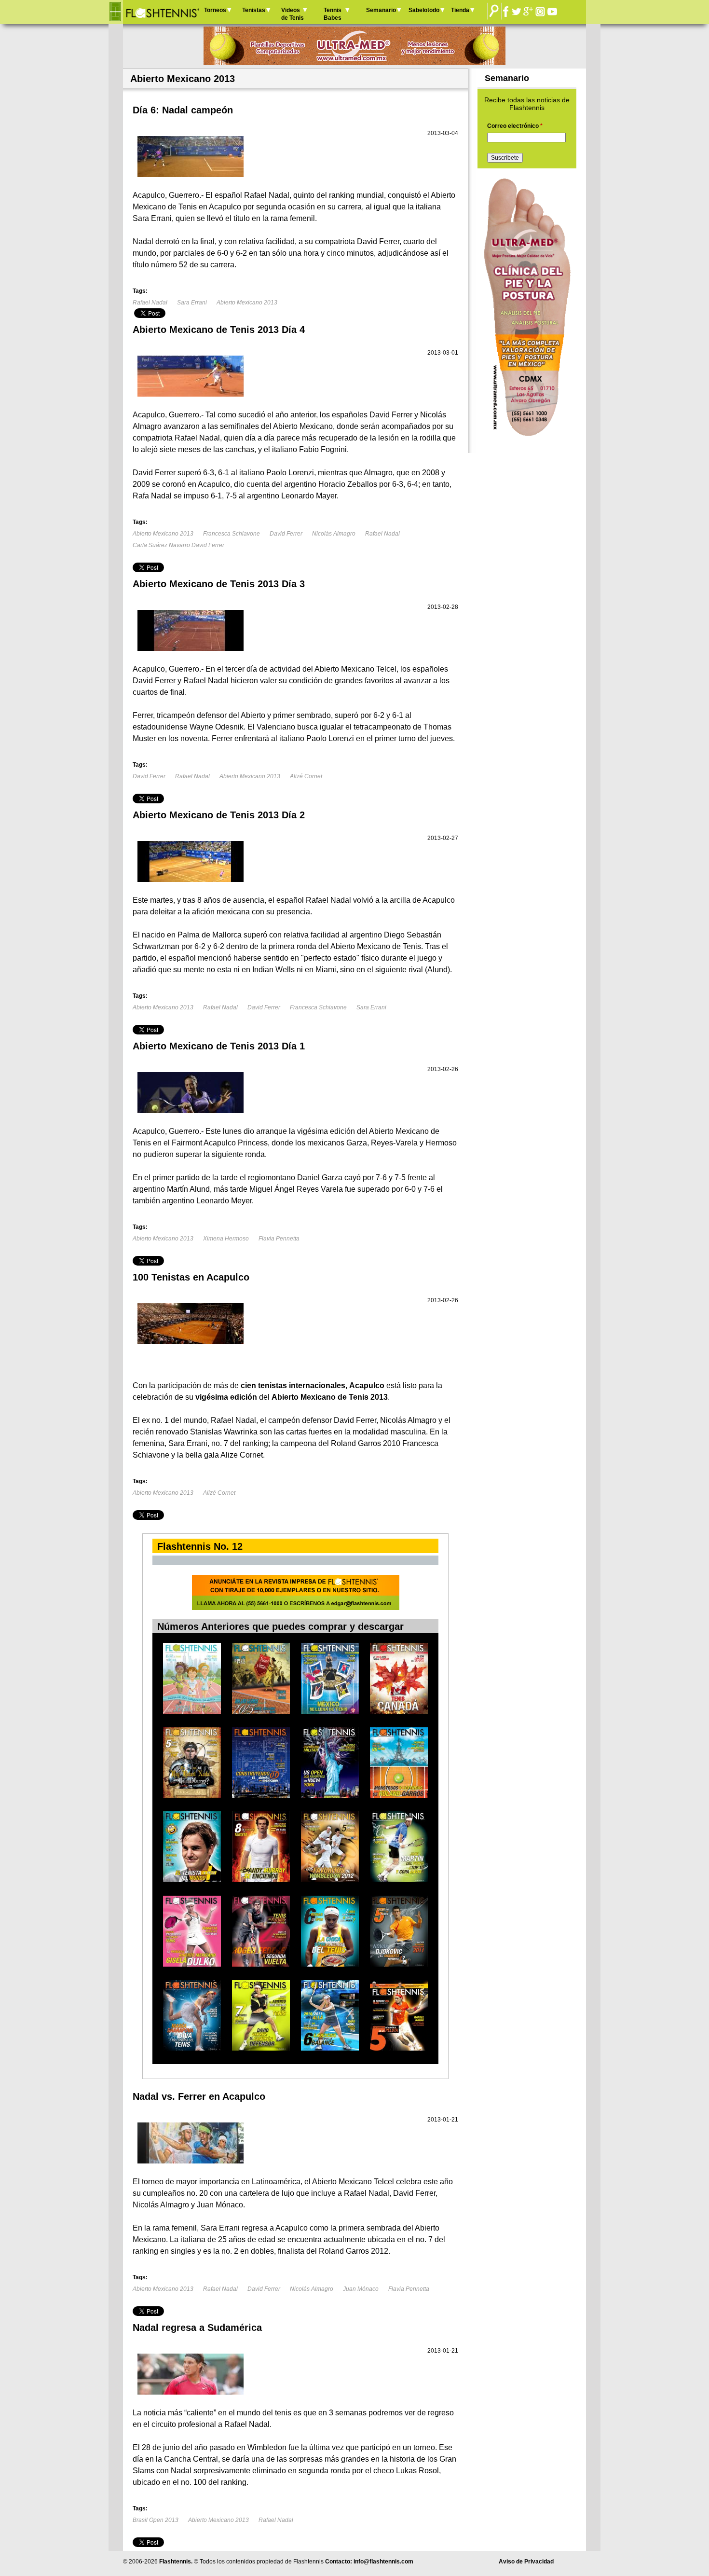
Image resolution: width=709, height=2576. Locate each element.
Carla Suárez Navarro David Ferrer (178, 545)
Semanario (381, 10)
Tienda (460, 10)
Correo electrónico (515, 126)
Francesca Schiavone (232, 534)
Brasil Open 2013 (156, 2520)
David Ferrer (286, 534)
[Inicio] (162, 12)
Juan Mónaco (361, 2289)
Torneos (215, 10)
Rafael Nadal (150, 303)
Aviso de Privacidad (526, 2562)
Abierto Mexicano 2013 (247, 303)
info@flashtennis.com (383, 2562)
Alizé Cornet (306, 776)
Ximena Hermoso (226, 1239)
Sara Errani (192, 303)
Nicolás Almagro (334, 534)
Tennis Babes (333, 14)
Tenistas (254, 10)
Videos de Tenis (293, 14)
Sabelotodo (424, 10)
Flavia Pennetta (279, 1239)
